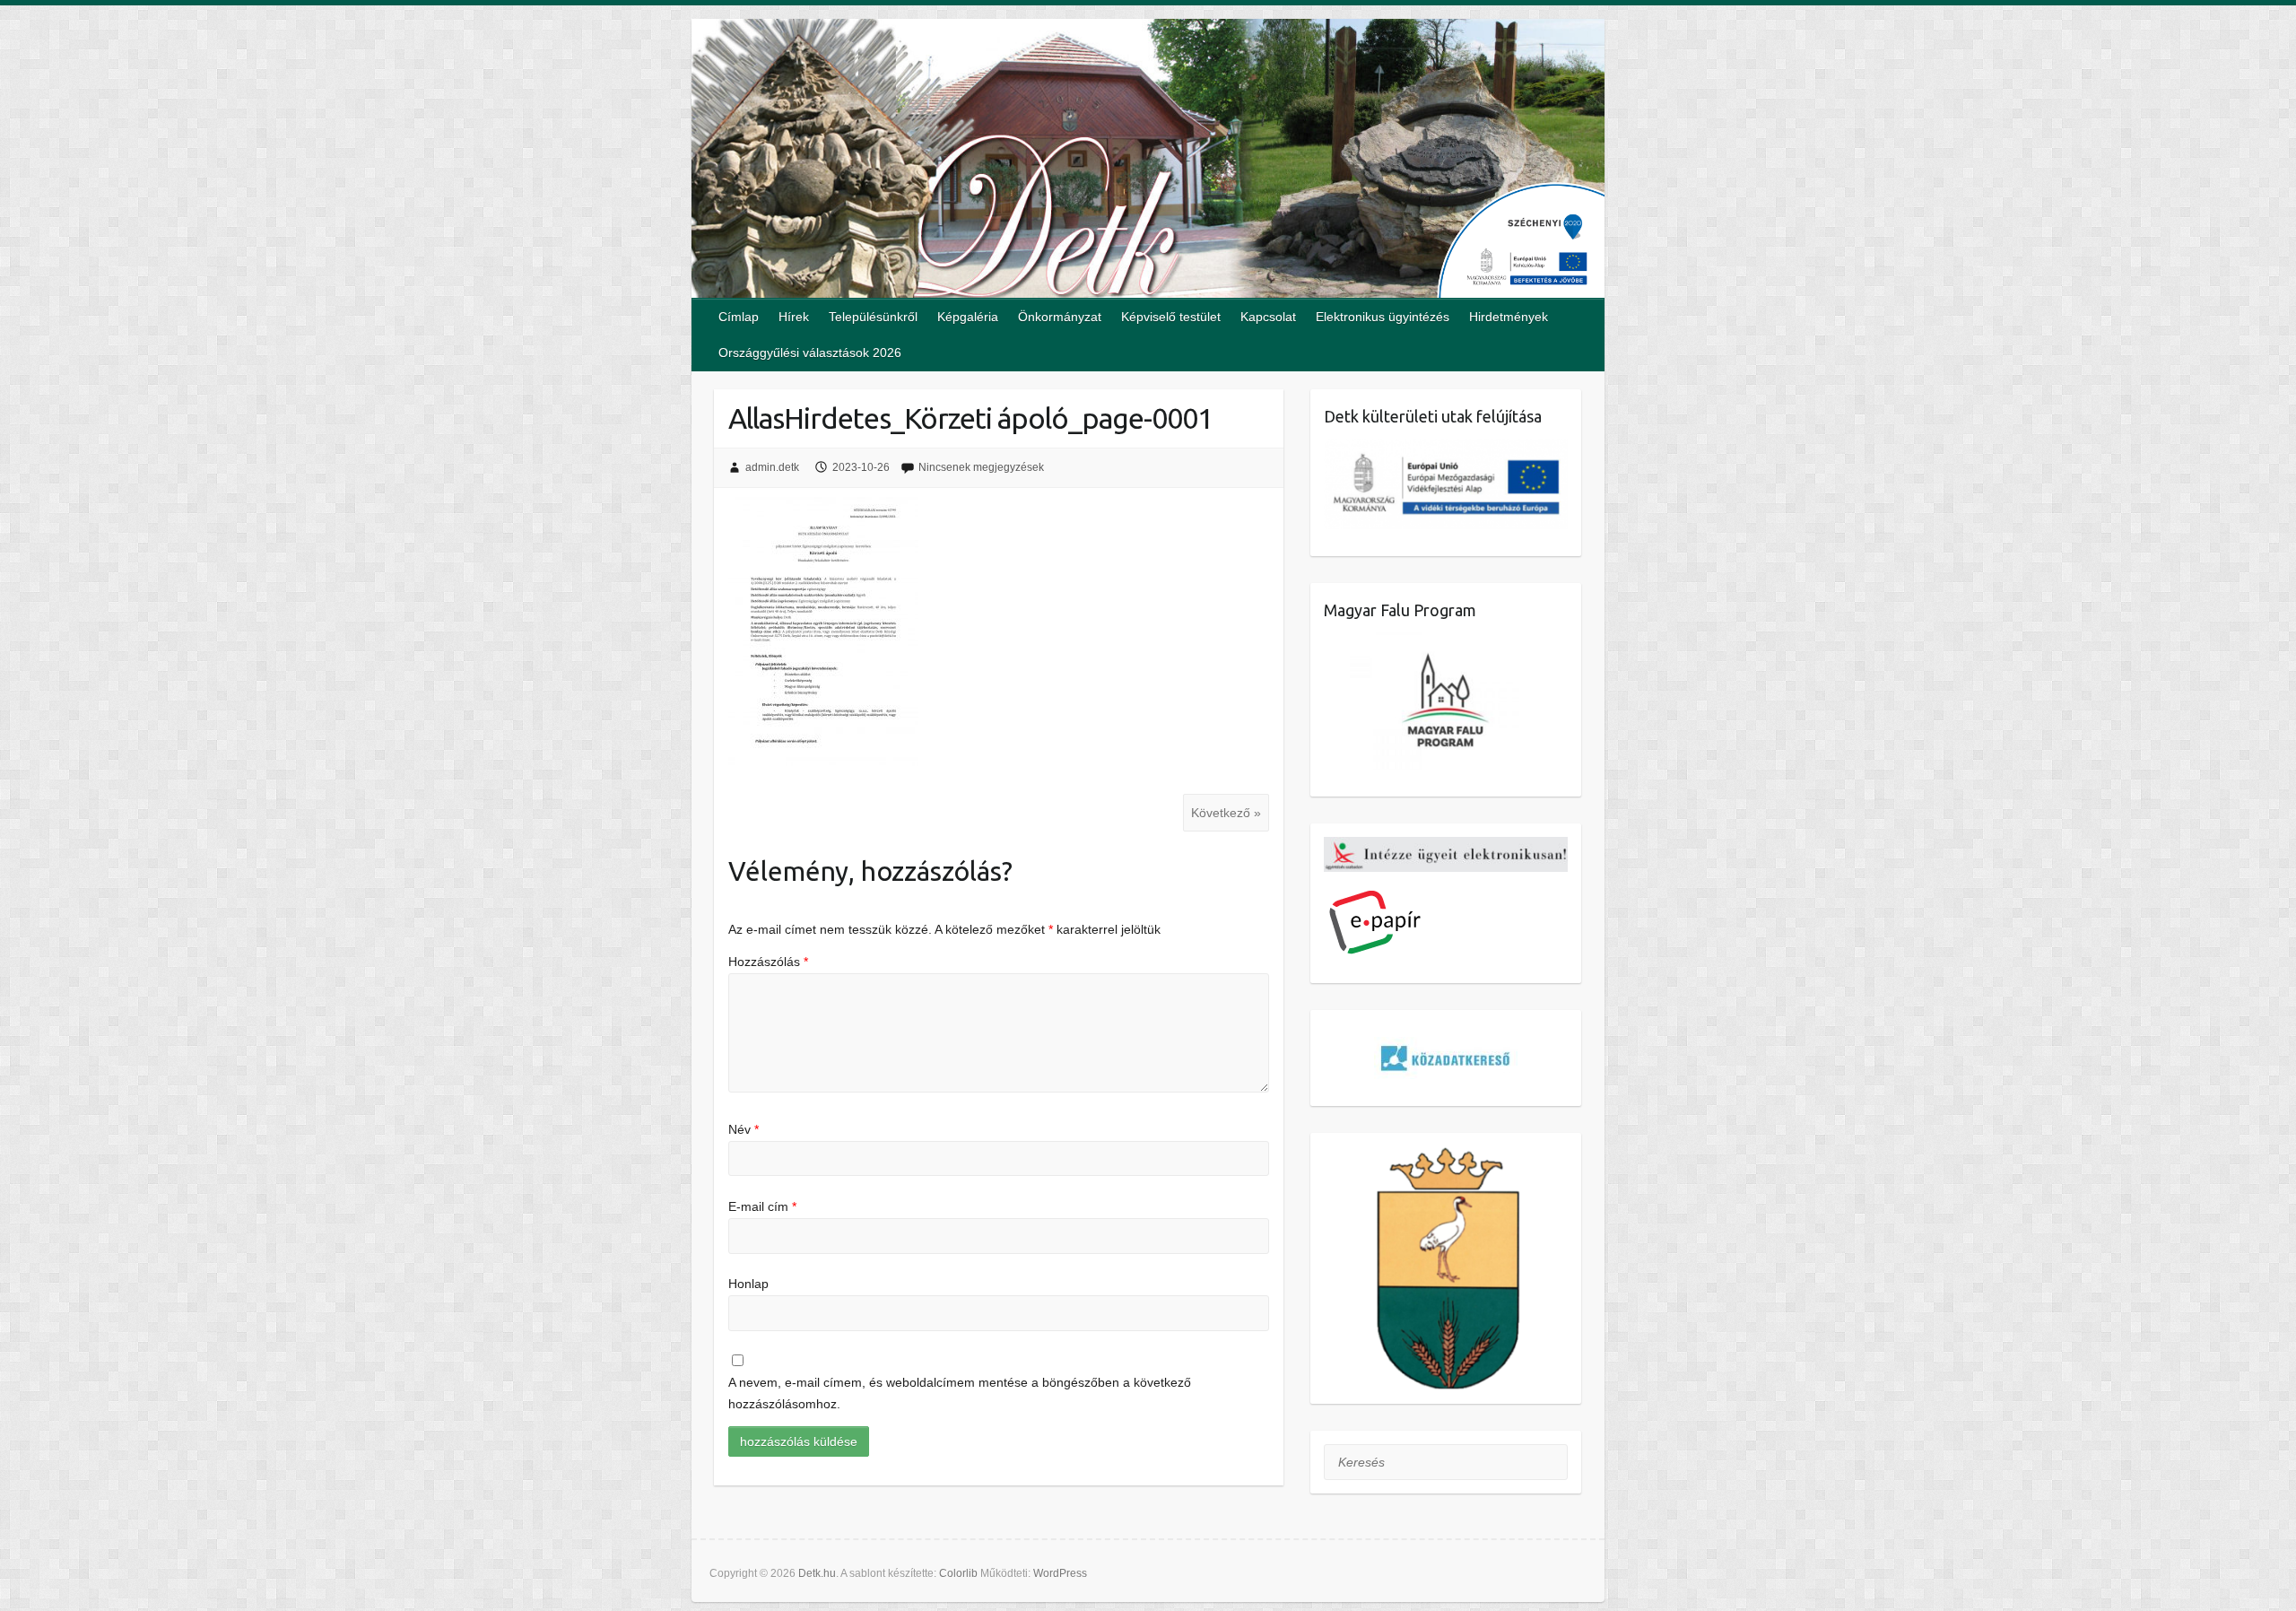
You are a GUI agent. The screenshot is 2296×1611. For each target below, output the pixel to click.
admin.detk (772, 467)
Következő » (1226, 813)
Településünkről (873, 317)
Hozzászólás (768, 962)
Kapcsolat (1268, 317)
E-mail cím (762, 1206)
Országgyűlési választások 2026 (810, 353)
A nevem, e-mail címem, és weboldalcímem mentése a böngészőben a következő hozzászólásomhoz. (960, 1393)
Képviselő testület (1171, 317)
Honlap (748, 1284)
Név (744, 1129)
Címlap (739, 317)
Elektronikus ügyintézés (1383, 317)
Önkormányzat (1060, 317)
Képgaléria (968, 317)
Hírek (794, 317)
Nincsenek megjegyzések (981, 467)
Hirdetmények (1509, 317)
